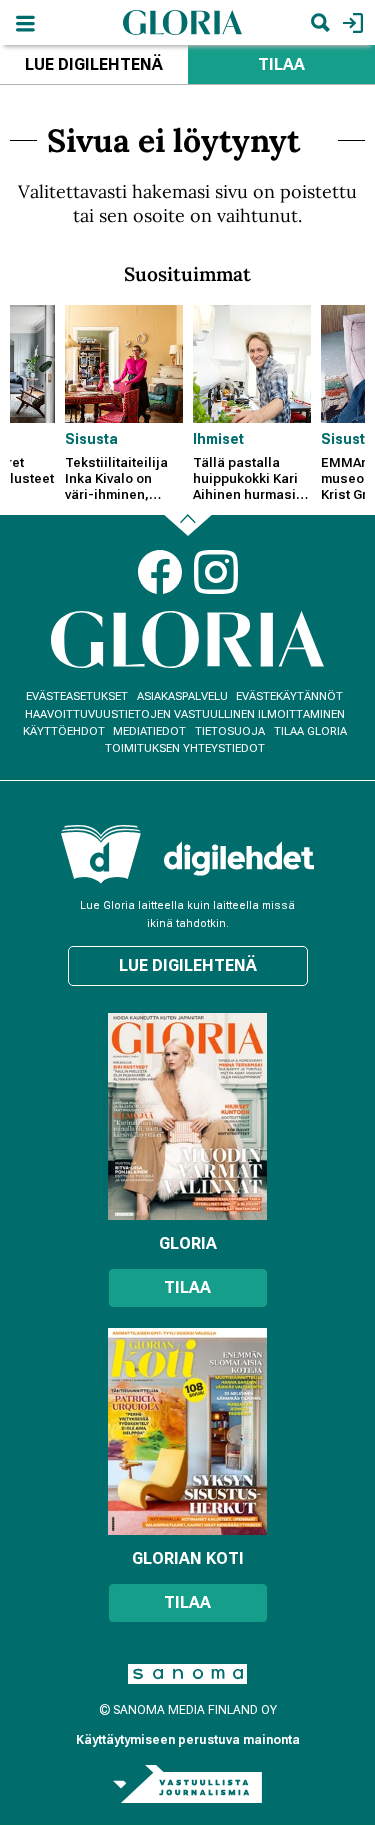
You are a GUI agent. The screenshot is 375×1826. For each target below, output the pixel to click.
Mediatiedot (149, 731)
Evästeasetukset (77, 696)
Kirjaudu (350, 22)
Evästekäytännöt (289, 696)
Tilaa (187, 1287)
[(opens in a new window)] (239, 858)
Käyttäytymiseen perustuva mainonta (188, 1740)
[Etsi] (320, 22)
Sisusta (91, 439)
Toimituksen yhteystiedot (185, 748)
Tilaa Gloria (310, 731)
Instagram (216, 572)
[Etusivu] (183, 21)
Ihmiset (218, 439)
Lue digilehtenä (94, 64)
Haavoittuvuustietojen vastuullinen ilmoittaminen (185, 714)
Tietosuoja (230, 731)
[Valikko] (25, 22)
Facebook (160, 572)
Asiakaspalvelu (182, 696)
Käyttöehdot (64, 731)
